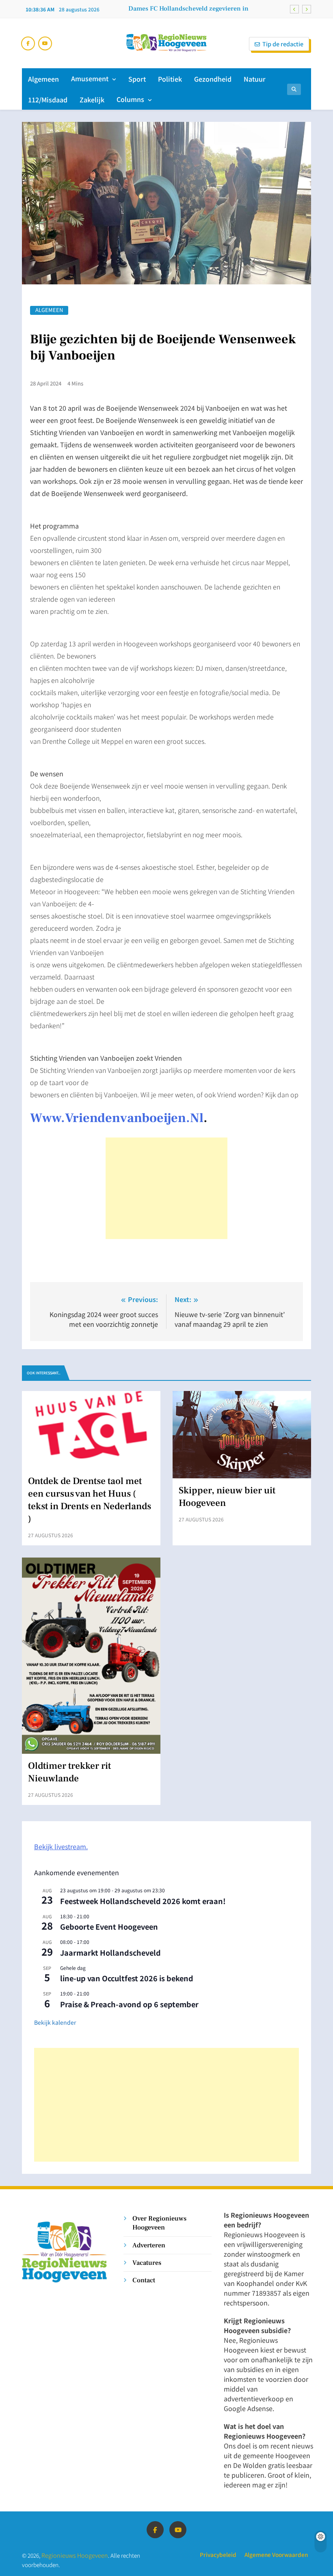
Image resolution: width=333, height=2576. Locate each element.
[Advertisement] (166, 1188)
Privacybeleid (218, 2554)
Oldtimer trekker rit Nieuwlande (69, 1772)
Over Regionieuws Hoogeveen (159, 2223)
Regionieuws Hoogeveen (75, 2555)
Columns (130, 99)
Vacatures (147, 2263)
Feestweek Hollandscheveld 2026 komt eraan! (143, 1901)
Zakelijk (92, 100)
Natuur (255, 79)
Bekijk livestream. (61, 1846)
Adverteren (149, 2245)
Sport (137, 79)
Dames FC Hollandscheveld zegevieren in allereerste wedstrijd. (188, 9)
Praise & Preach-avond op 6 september (129, 2004)
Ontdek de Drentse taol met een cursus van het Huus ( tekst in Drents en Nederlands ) (90, 1500)
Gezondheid (213, 79)
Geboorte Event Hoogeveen (109, 1926)
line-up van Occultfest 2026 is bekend (127, 1978)
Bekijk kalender (55, 2022)
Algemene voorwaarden (276, 2554)
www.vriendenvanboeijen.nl (117, 1118)
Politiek (170, 79)
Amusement (90, 78)
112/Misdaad (48, 100)
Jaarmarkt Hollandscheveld (110, 1952)
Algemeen (43, 79)
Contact (144, 2280)
